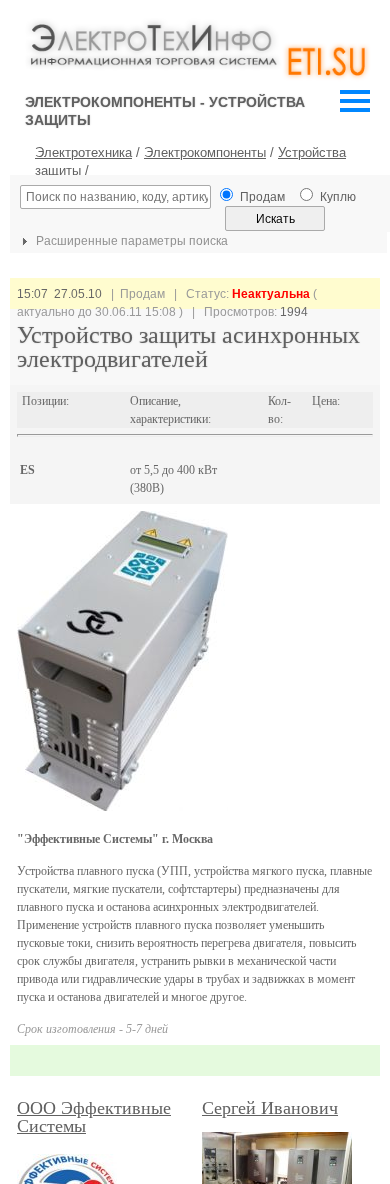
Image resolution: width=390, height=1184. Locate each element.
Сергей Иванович (270, 1108)
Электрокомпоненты (205, 152)
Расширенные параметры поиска (130, 241)
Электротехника (83, 152)
